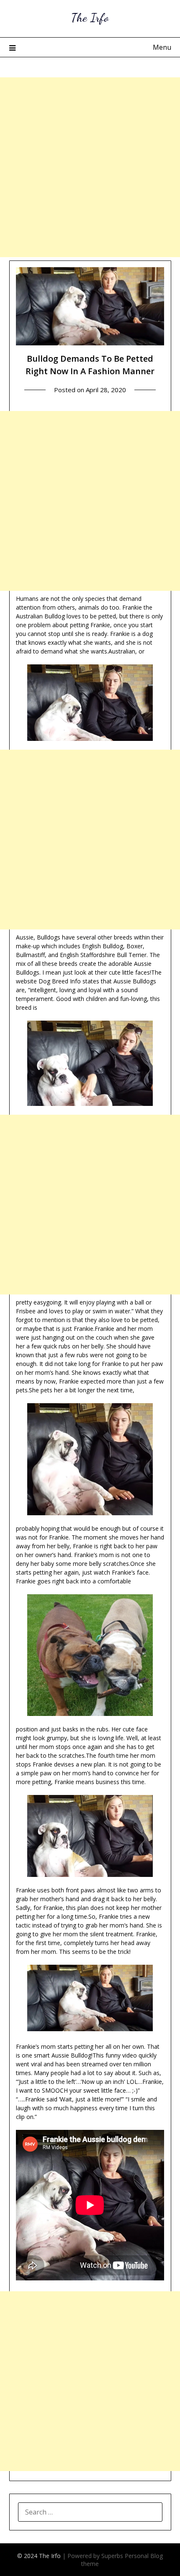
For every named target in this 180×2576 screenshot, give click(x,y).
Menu (162, 47)
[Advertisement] (90, 167)
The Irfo (90, 17)
